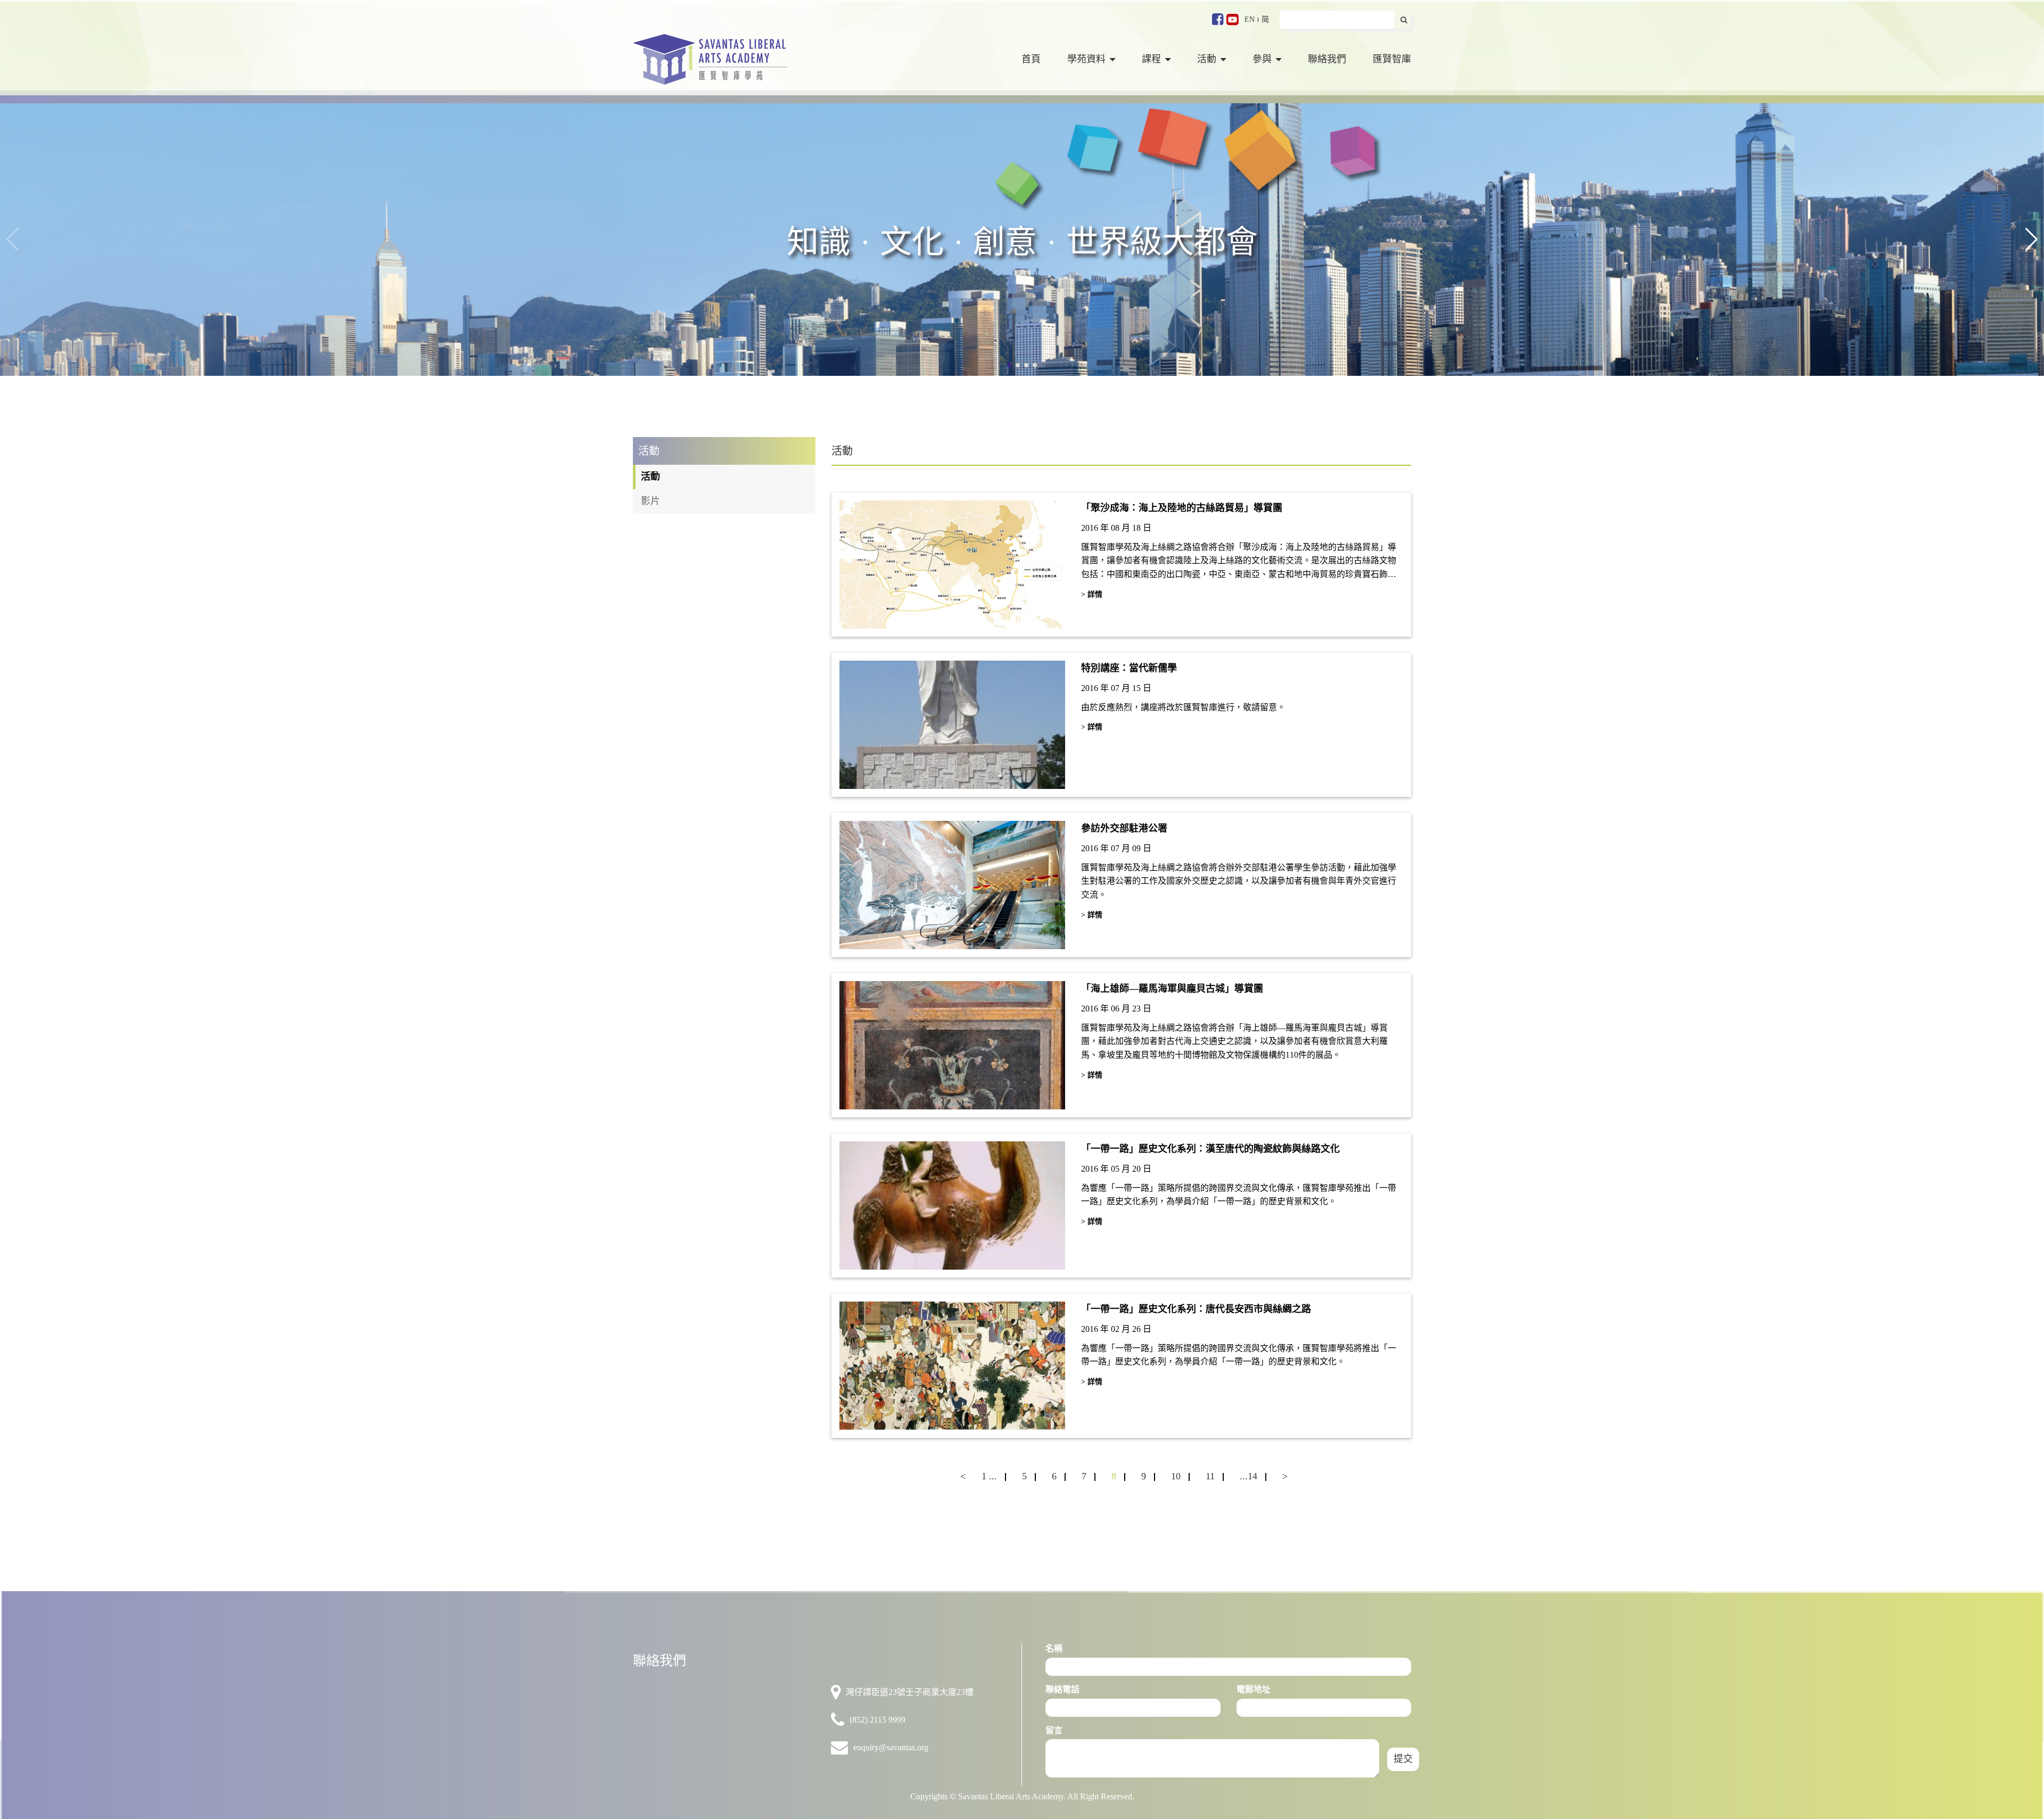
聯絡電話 (1062, 1689)
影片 (650, 501)
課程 (1151, 59)
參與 (1262, 59)
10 (1176, 1476)
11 (1210, 1476)
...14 (1248, 1476)
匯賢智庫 (1392, 59)
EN (1250, 19)
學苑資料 (1086, 59)
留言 (1054, 1730)
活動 (1207, 59)
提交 (1403, 1759)
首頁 (1031, 59)
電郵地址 (1254, 1689)
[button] (2031, 240)
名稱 (1054, 1648)
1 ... (989, 1476)
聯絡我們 (1327, 59)
